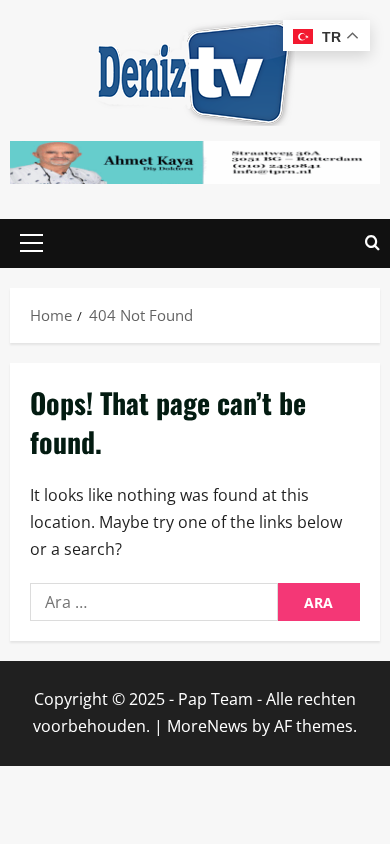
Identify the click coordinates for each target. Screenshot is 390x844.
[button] (31, 243)
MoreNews (207, 726)
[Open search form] (372, 243)
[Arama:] (154, 602)
